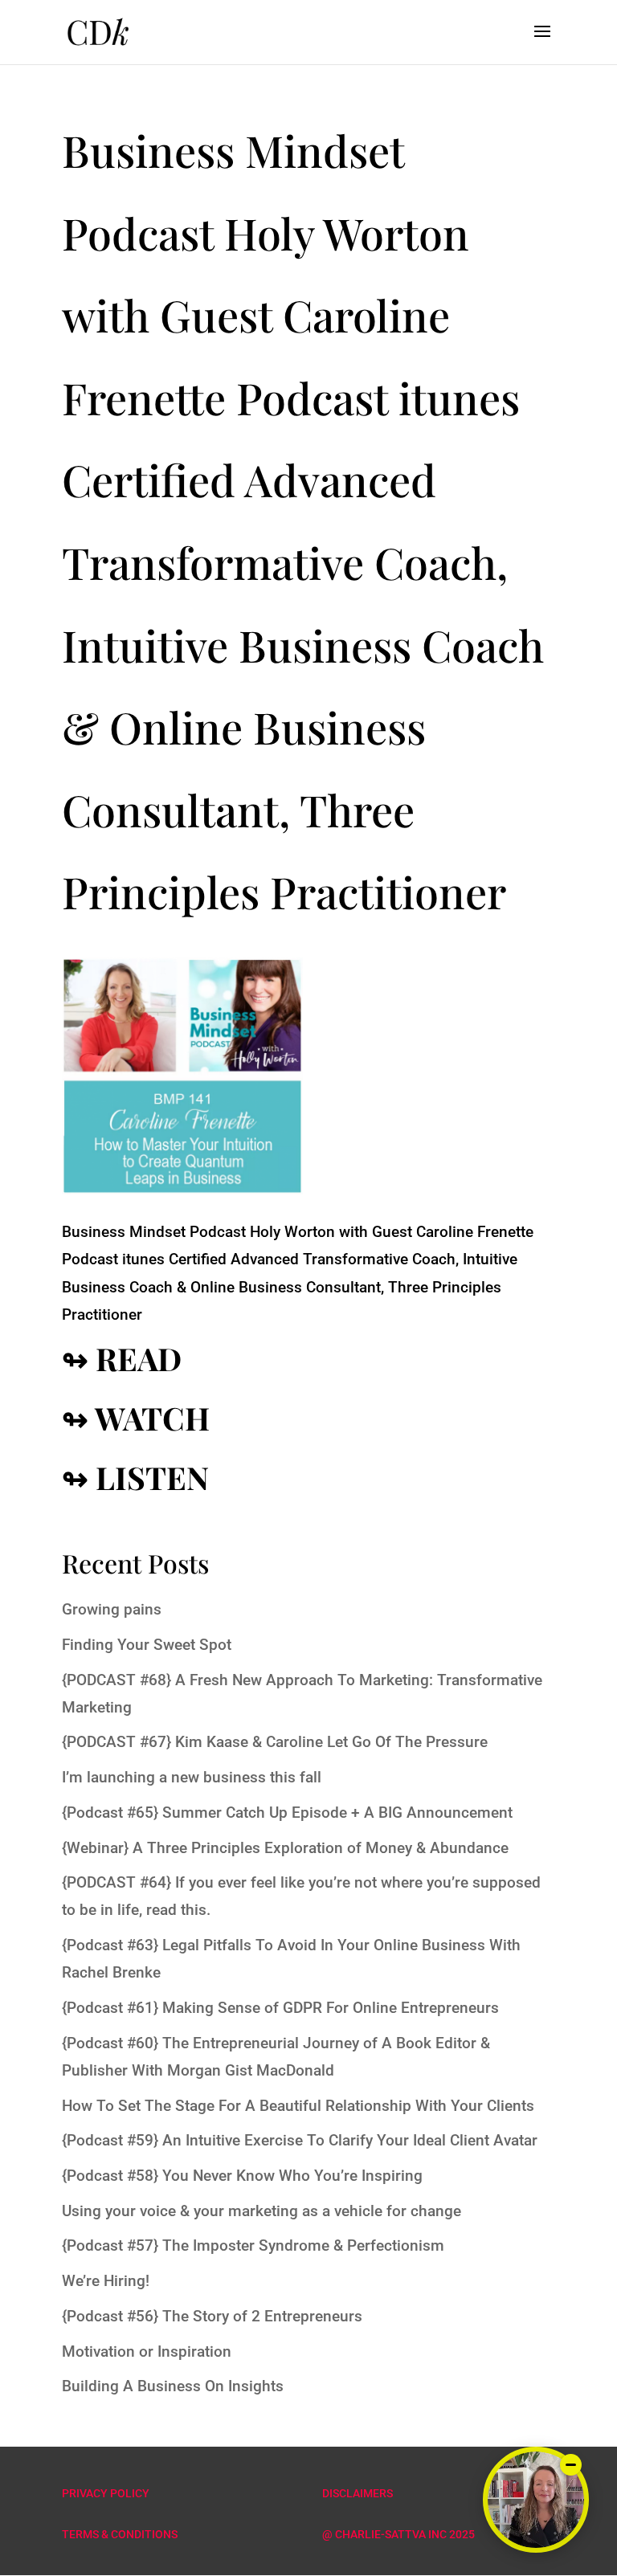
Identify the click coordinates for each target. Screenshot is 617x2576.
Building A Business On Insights (173, 2386)
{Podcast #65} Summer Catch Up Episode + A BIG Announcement (287, 1813)
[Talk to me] (536, 2500)
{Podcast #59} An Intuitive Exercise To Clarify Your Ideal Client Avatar (300, 2140)
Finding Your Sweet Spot (147, 1645)
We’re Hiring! (106, 2281)
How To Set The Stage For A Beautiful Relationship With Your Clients (298, 2106)
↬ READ (122, 1358)
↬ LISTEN (135, 1477)
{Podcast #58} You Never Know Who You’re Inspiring (242, 2176)
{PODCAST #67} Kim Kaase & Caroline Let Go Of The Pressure (275, 1742)
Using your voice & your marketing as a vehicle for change (262, 2211)
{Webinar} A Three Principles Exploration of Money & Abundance (285, 1848)
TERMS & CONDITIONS (120, 2534)
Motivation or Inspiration (147, 2351)
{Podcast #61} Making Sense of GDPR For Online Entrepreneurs (280, 2008)
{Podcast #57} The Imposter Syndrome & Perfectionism (253, 2245)
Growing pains (112, 1609)
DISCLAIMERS (358, 2493)
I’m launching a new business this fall (192, 1777)
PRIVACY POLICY (106, 2493)
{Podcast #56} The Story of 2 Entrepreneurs (212, 2316)
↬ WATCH (136, 1418)
